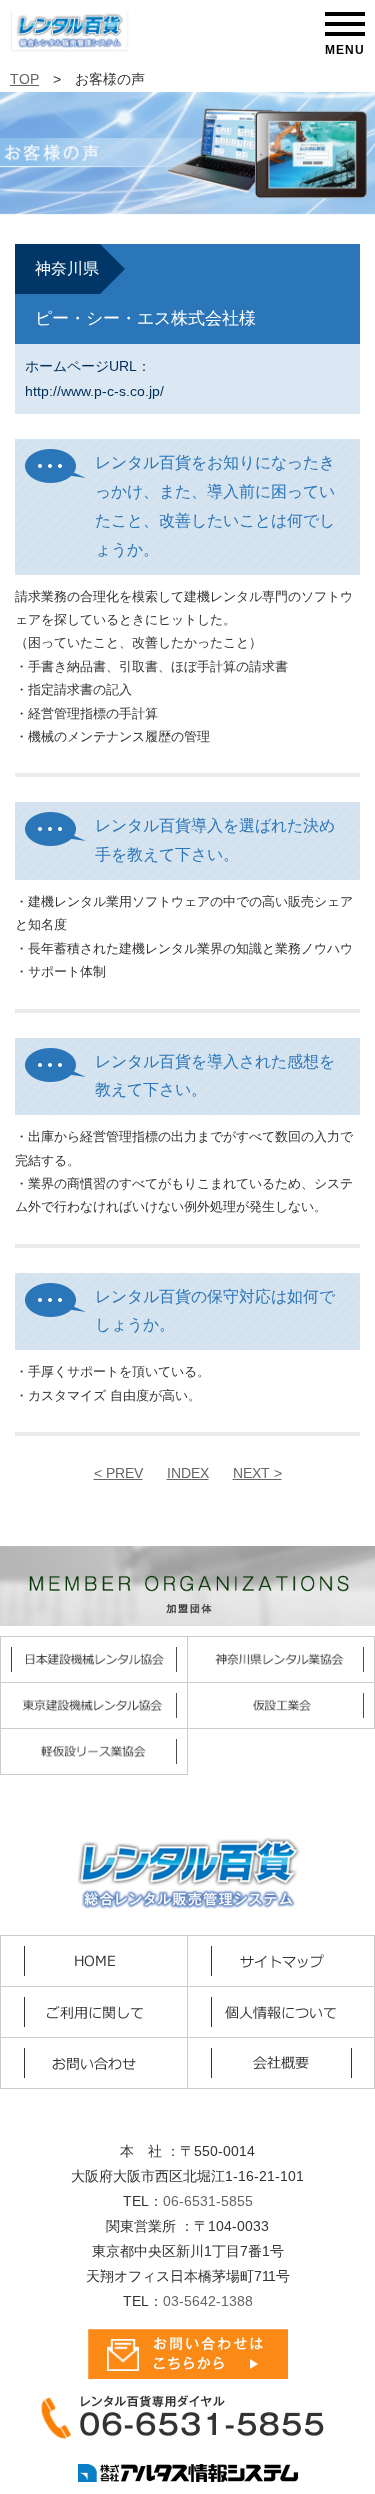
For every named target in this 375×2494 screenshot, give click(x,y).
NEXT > (257, 1473)
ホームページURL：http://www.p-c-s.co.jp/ (94, 378)
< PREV (118, 1473)
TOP (24, 79)
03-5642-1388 (208, 2301)
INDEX (188, 1473)
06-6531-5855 (208, 2201)
